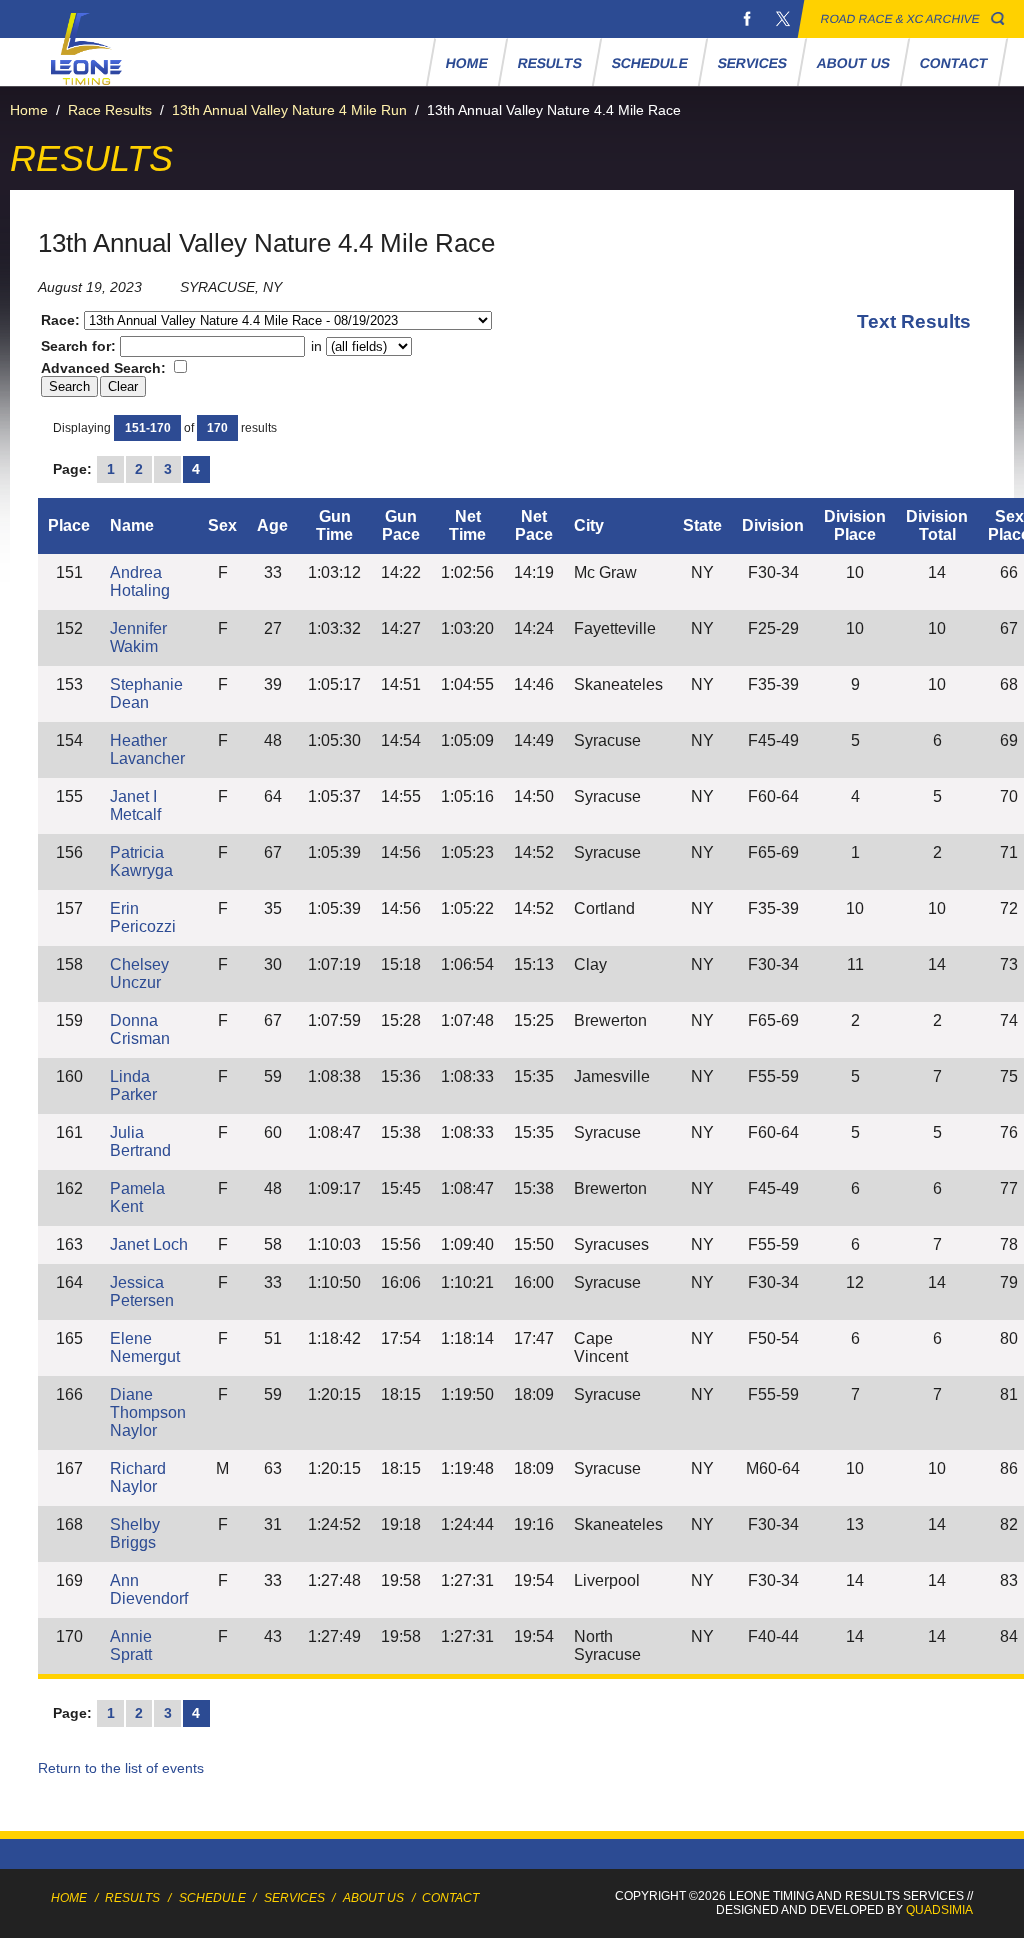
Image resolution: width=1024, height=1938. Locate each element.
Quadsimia (939, 1910)
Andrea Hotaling (140, 581)
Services (752, 63)
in (316, 346)
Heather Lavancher (147, 749)
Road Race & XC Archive (900, 19)
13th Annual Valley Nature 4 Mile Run (289, 110)
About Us (853, 63)
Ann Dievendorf (149, 1589)
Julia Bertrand (140, 1141)
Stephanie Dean (146, 693)
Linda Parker (133, 1085)
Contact (953, 63)
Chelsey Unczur (139, 973)
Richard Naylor (138, 1477)
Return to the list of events (121, 1768)
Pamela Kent (137, 1197)
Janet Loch (149, 1244)
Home (466, 63)
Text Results (914, 321)
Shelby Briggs (135, 1533)
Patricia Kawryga (141, 861)
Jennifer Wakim (138, 637)
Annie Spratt (131, 1645)
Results (549, 63)
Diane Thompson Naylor (148, 1412)
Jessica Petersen (142, 1291)
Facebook (747, 19)
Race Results (110, 110)
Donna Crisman (140, 1029)
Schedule (649, 63)
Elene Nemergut (145, 1347)
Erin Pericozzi (143, 917)
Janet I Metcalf (135, 805)
